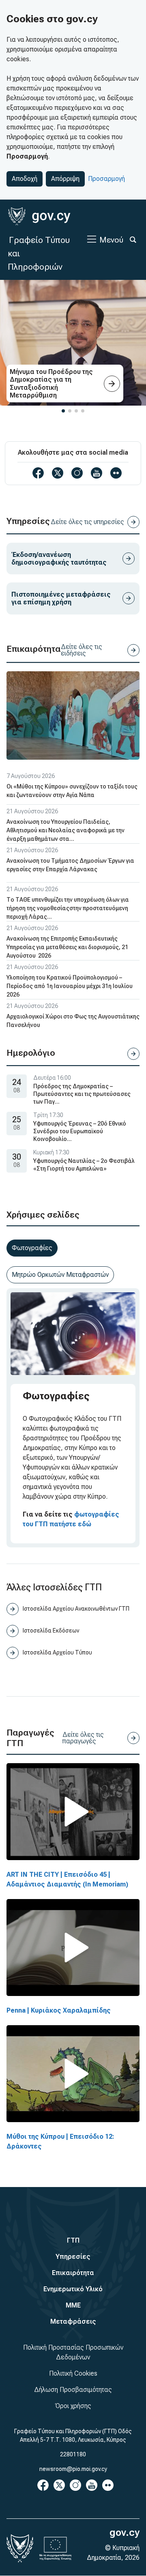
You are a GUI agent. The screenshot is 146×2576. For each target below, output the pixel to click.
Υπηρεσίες (73, 2257)
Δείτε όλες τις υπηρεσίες (87, 522)
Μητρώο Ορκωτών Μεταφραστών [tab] (60, 1275)
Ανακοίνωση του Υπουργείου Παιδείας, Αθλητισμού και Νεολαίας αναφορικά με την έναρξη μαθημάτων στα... (65, 830)
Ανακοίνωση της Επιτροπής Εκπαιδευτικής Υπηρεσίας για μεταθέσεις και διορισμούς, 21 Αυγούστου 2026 (67, 947)
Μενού (111, 240)
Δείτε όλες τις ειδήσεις (82, 650)
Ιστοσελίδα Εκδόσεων (51, 1631)
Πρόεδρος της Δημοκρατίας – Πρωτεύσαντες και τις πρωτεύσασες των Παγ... (82, 1094)
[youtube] (97, 473)
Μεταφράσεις (73, 2321)
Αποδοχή (25, 179)
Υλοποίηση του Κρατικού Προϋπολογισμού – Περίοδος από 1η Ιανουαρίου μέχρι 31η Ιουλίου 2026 (70, 986)
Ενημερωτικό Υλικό (73, 2289)
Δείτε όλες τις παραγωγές (83, 1738)
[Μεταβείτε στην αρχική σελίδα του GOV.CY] (39, 216)
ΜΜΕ (73, 2305)
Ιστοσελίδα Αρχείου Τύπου (57, 1652)
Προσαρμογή (106, 179)
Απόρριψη (65, 179)
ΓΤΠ (73, 2240)
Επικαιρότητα (73, 2273)
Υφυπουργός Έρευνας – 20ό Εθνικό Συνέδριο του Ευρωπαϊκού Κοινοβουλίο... (80, 1131)
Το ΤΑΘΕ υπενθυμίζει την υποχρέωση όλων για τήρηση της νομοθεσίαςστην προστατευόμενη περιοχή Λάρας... (68, 908)
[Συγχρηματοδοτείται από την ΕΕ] (56, 2548)
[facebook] (38, 473)
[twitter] (58, 473)
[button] (63, 411)
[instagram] (77, 473)
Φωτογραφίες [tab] (32, 1248)
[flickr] (116, 473)
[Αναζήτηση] (133, 240)
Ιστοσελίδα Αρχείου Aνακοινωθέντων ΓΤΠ (76, 1609)
